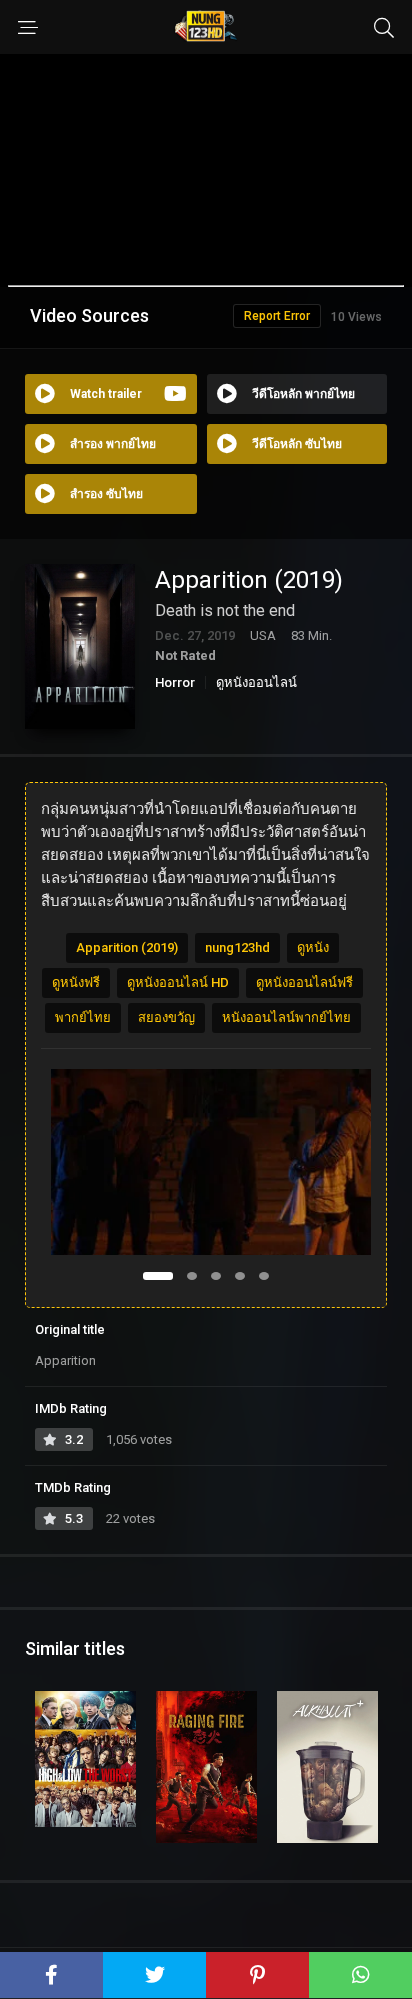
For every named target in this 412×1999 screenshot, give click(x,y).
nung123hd (237, 947)
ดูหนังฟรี (76, 982)
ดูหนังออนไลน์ (256, 682)
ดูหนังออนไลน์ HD (178, 982)
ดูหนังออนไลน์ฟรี (304, 982)
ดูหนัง (313, 947)
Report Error (277, 316)
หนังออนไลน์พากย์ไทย (286, 1017)
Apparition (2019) (127, 947)
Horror (175, 682)
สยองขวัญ (166, 1017)
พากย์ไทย (83, 1017)
